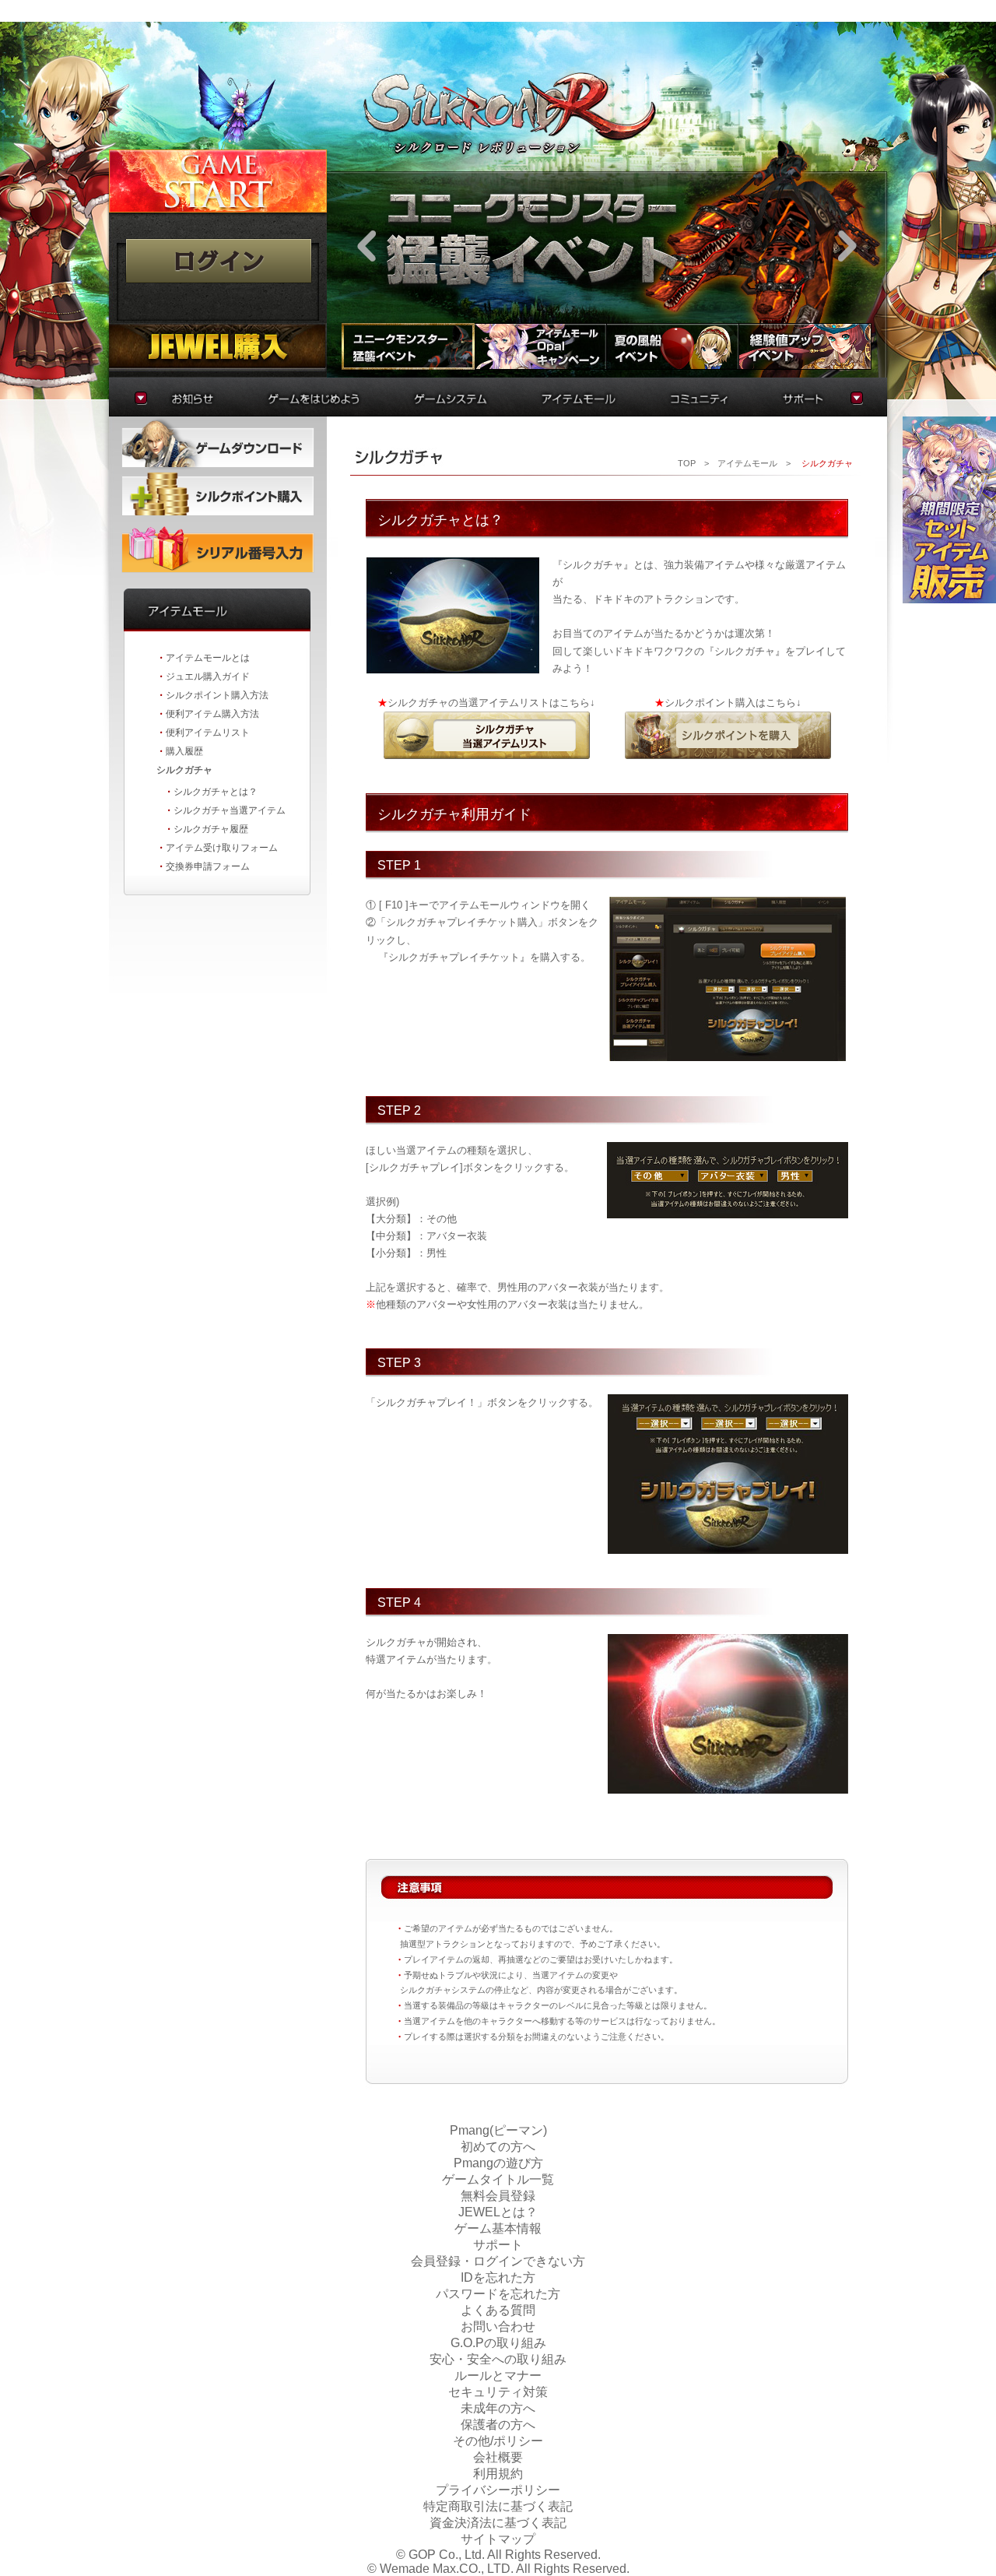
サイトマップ (498, 2539)
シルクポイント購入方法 (217, 695)
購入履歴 (184, 751)
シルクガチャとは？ (216, 792)
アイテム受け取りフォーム (222, 848)
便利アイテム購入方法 (212, 714)
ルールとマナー (498, 2376)
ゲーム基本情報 (498, 2228)
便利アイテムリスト (208, 733)
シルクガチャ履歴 (211, 829)
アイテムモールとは (208, 658)
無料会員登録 (498, 2196)
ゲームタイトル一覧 (498, 2179)
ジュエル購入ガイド (208, 677)
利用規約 (498, 2474)
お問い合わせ (498, 2326)
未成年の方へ (498, 2408)
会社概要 (498, 2457)
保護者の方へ (498, 2425)
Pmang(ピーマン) (498, 2130)
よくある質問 (498, 2310)
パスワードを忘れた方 (498, 2294)
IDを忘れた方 (498, 2277)
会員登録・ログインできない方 (498, 2261)
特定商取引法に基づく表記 (498, 2506)
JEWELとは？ (498, 2212)
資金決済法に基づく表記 (498, 2523)
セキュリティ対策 (498, 2392)
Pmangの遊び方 (498, 2163)
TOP (687, 463)
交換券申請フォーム (208, 866)
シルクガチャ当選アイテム (230, 810)
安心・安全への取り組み (498, 2359)
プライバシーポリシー (498, 2490)
